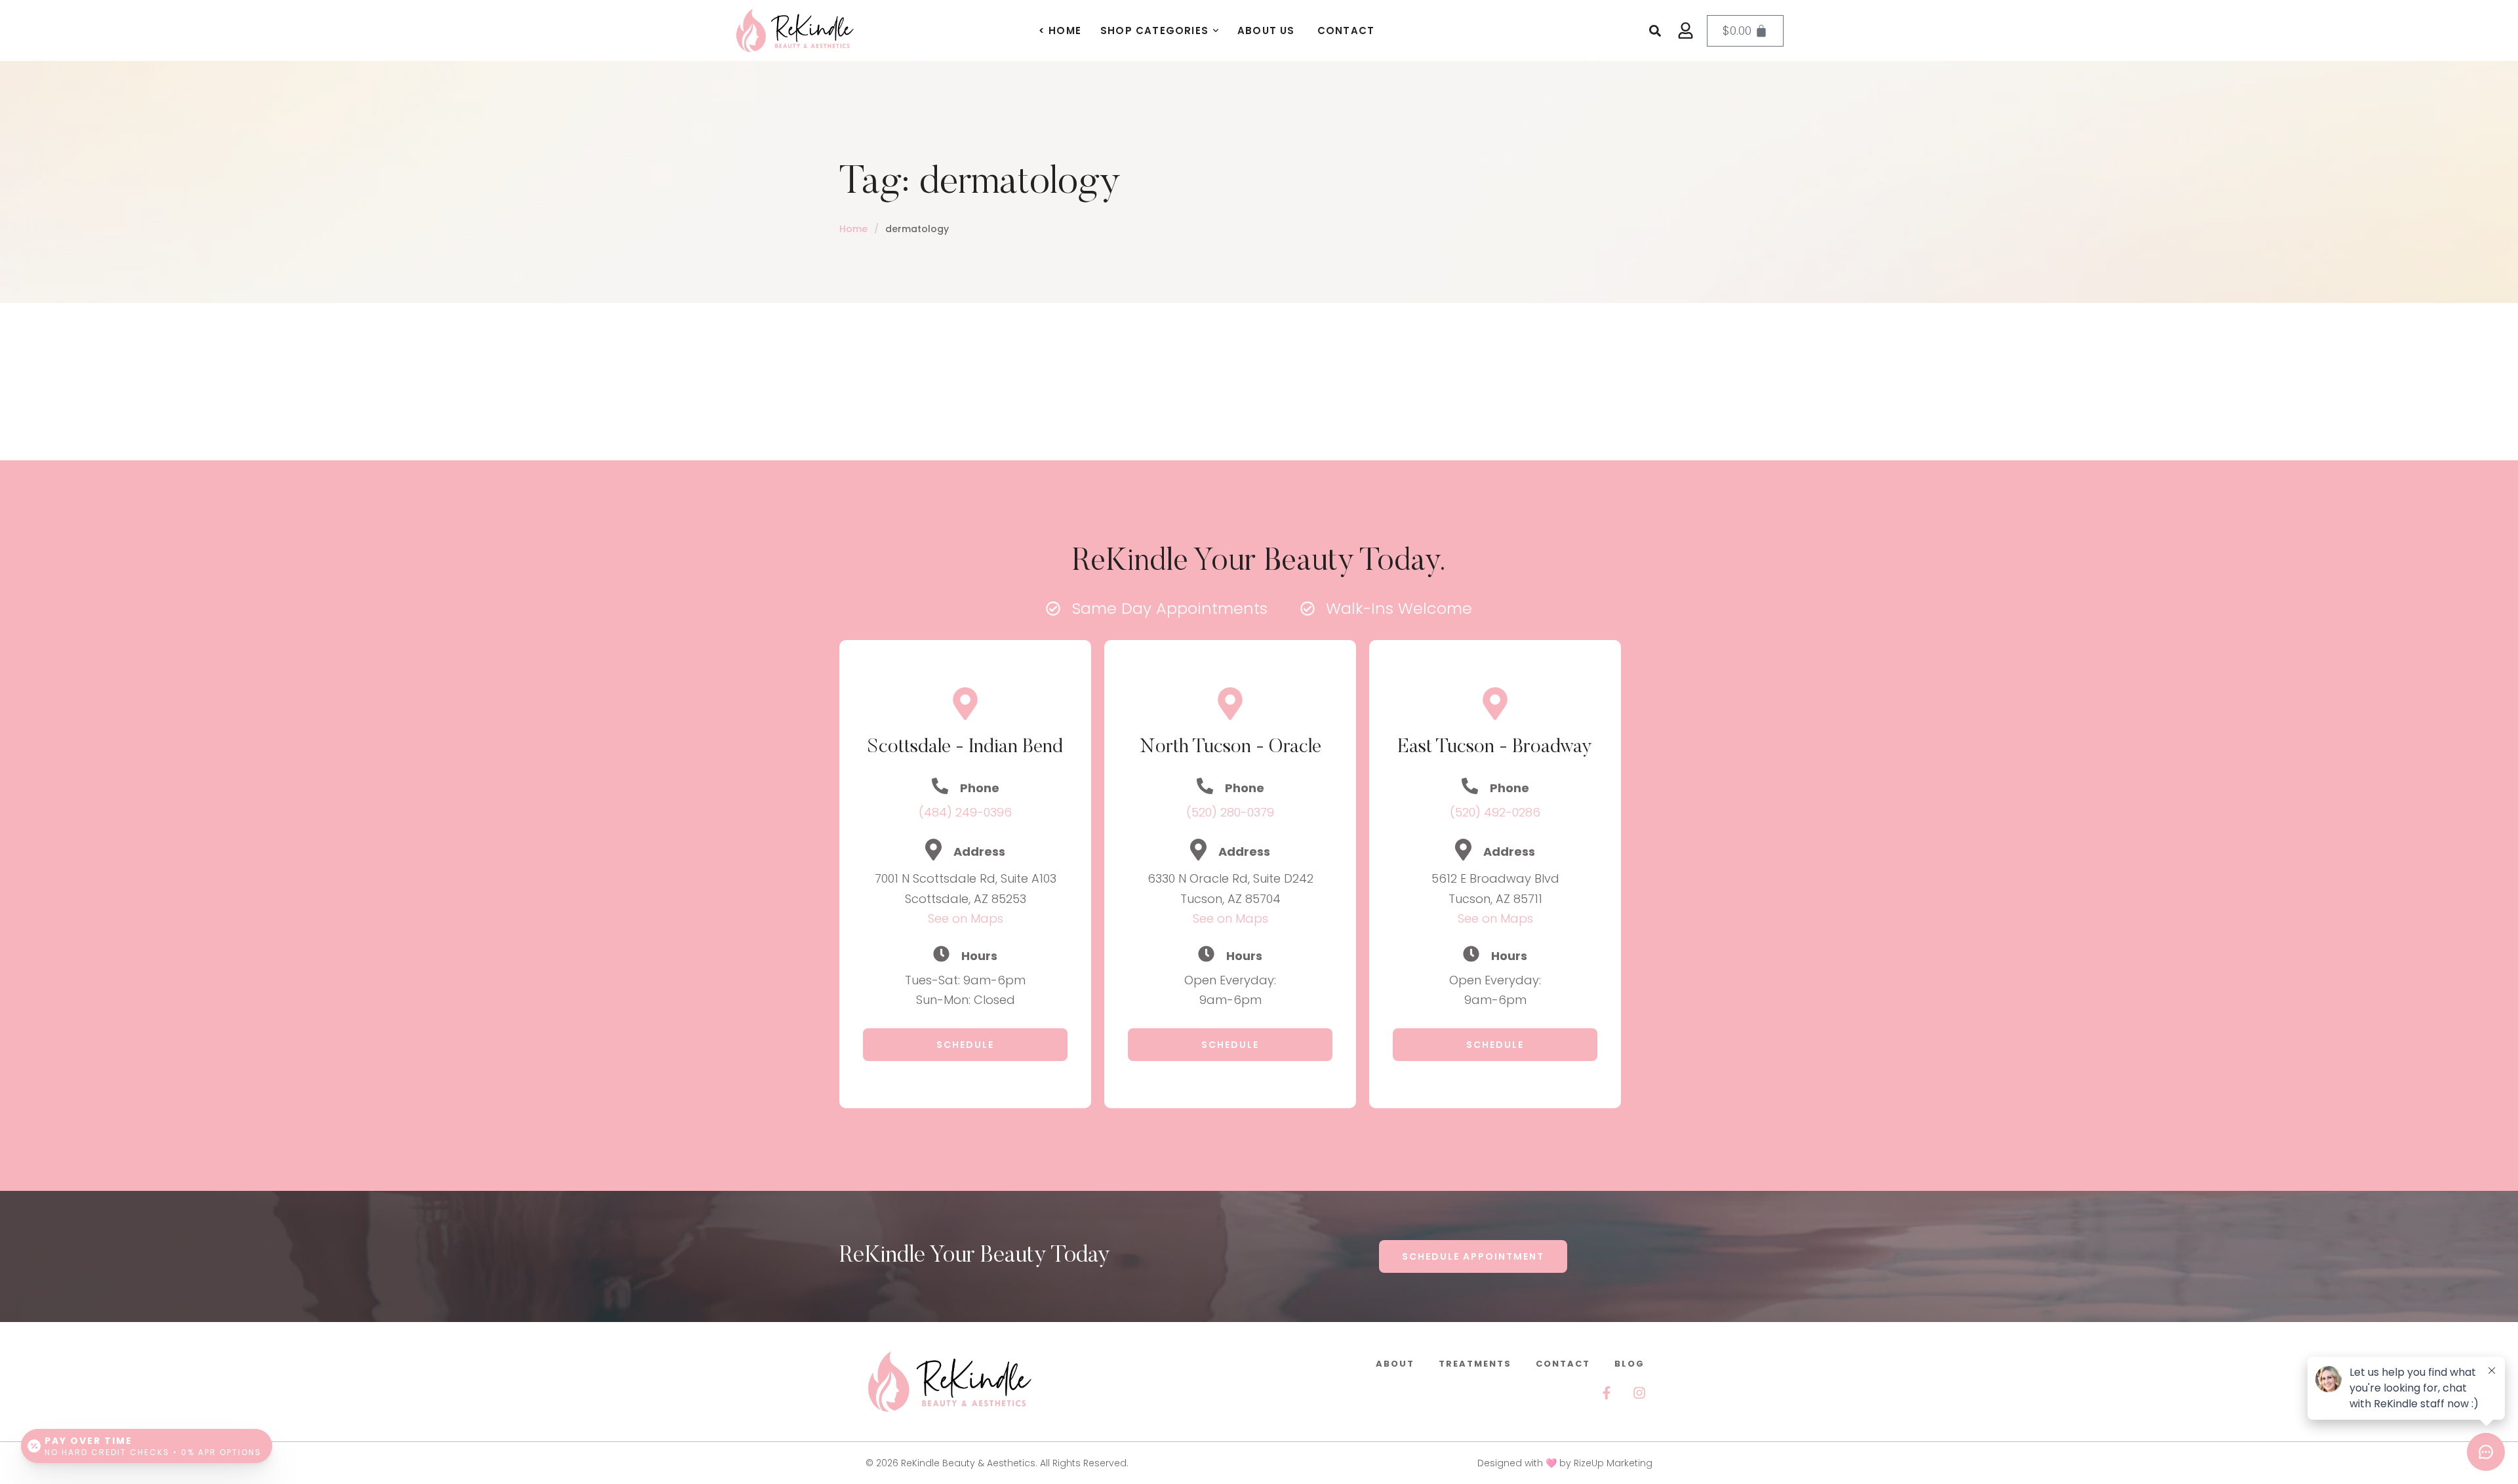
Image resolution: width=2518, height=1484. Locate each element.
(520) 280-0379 (1230, 812)
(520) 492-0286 (1495, 812)
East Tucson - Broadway (1495, 748)
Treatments (1475, 1364)
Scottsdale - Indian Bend (965, 748)
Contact (1563, 1364)
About (1395, 1364)
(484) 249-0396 (965, 812)
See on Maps (966, 918)
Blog (1629, 1364)
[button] (1216, 31)
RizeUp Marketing (1613, 1463)
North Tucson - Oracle (1230, 748)
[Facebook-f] (1607, 1393)
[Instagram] (1639, 1393)
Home (853, 229)
